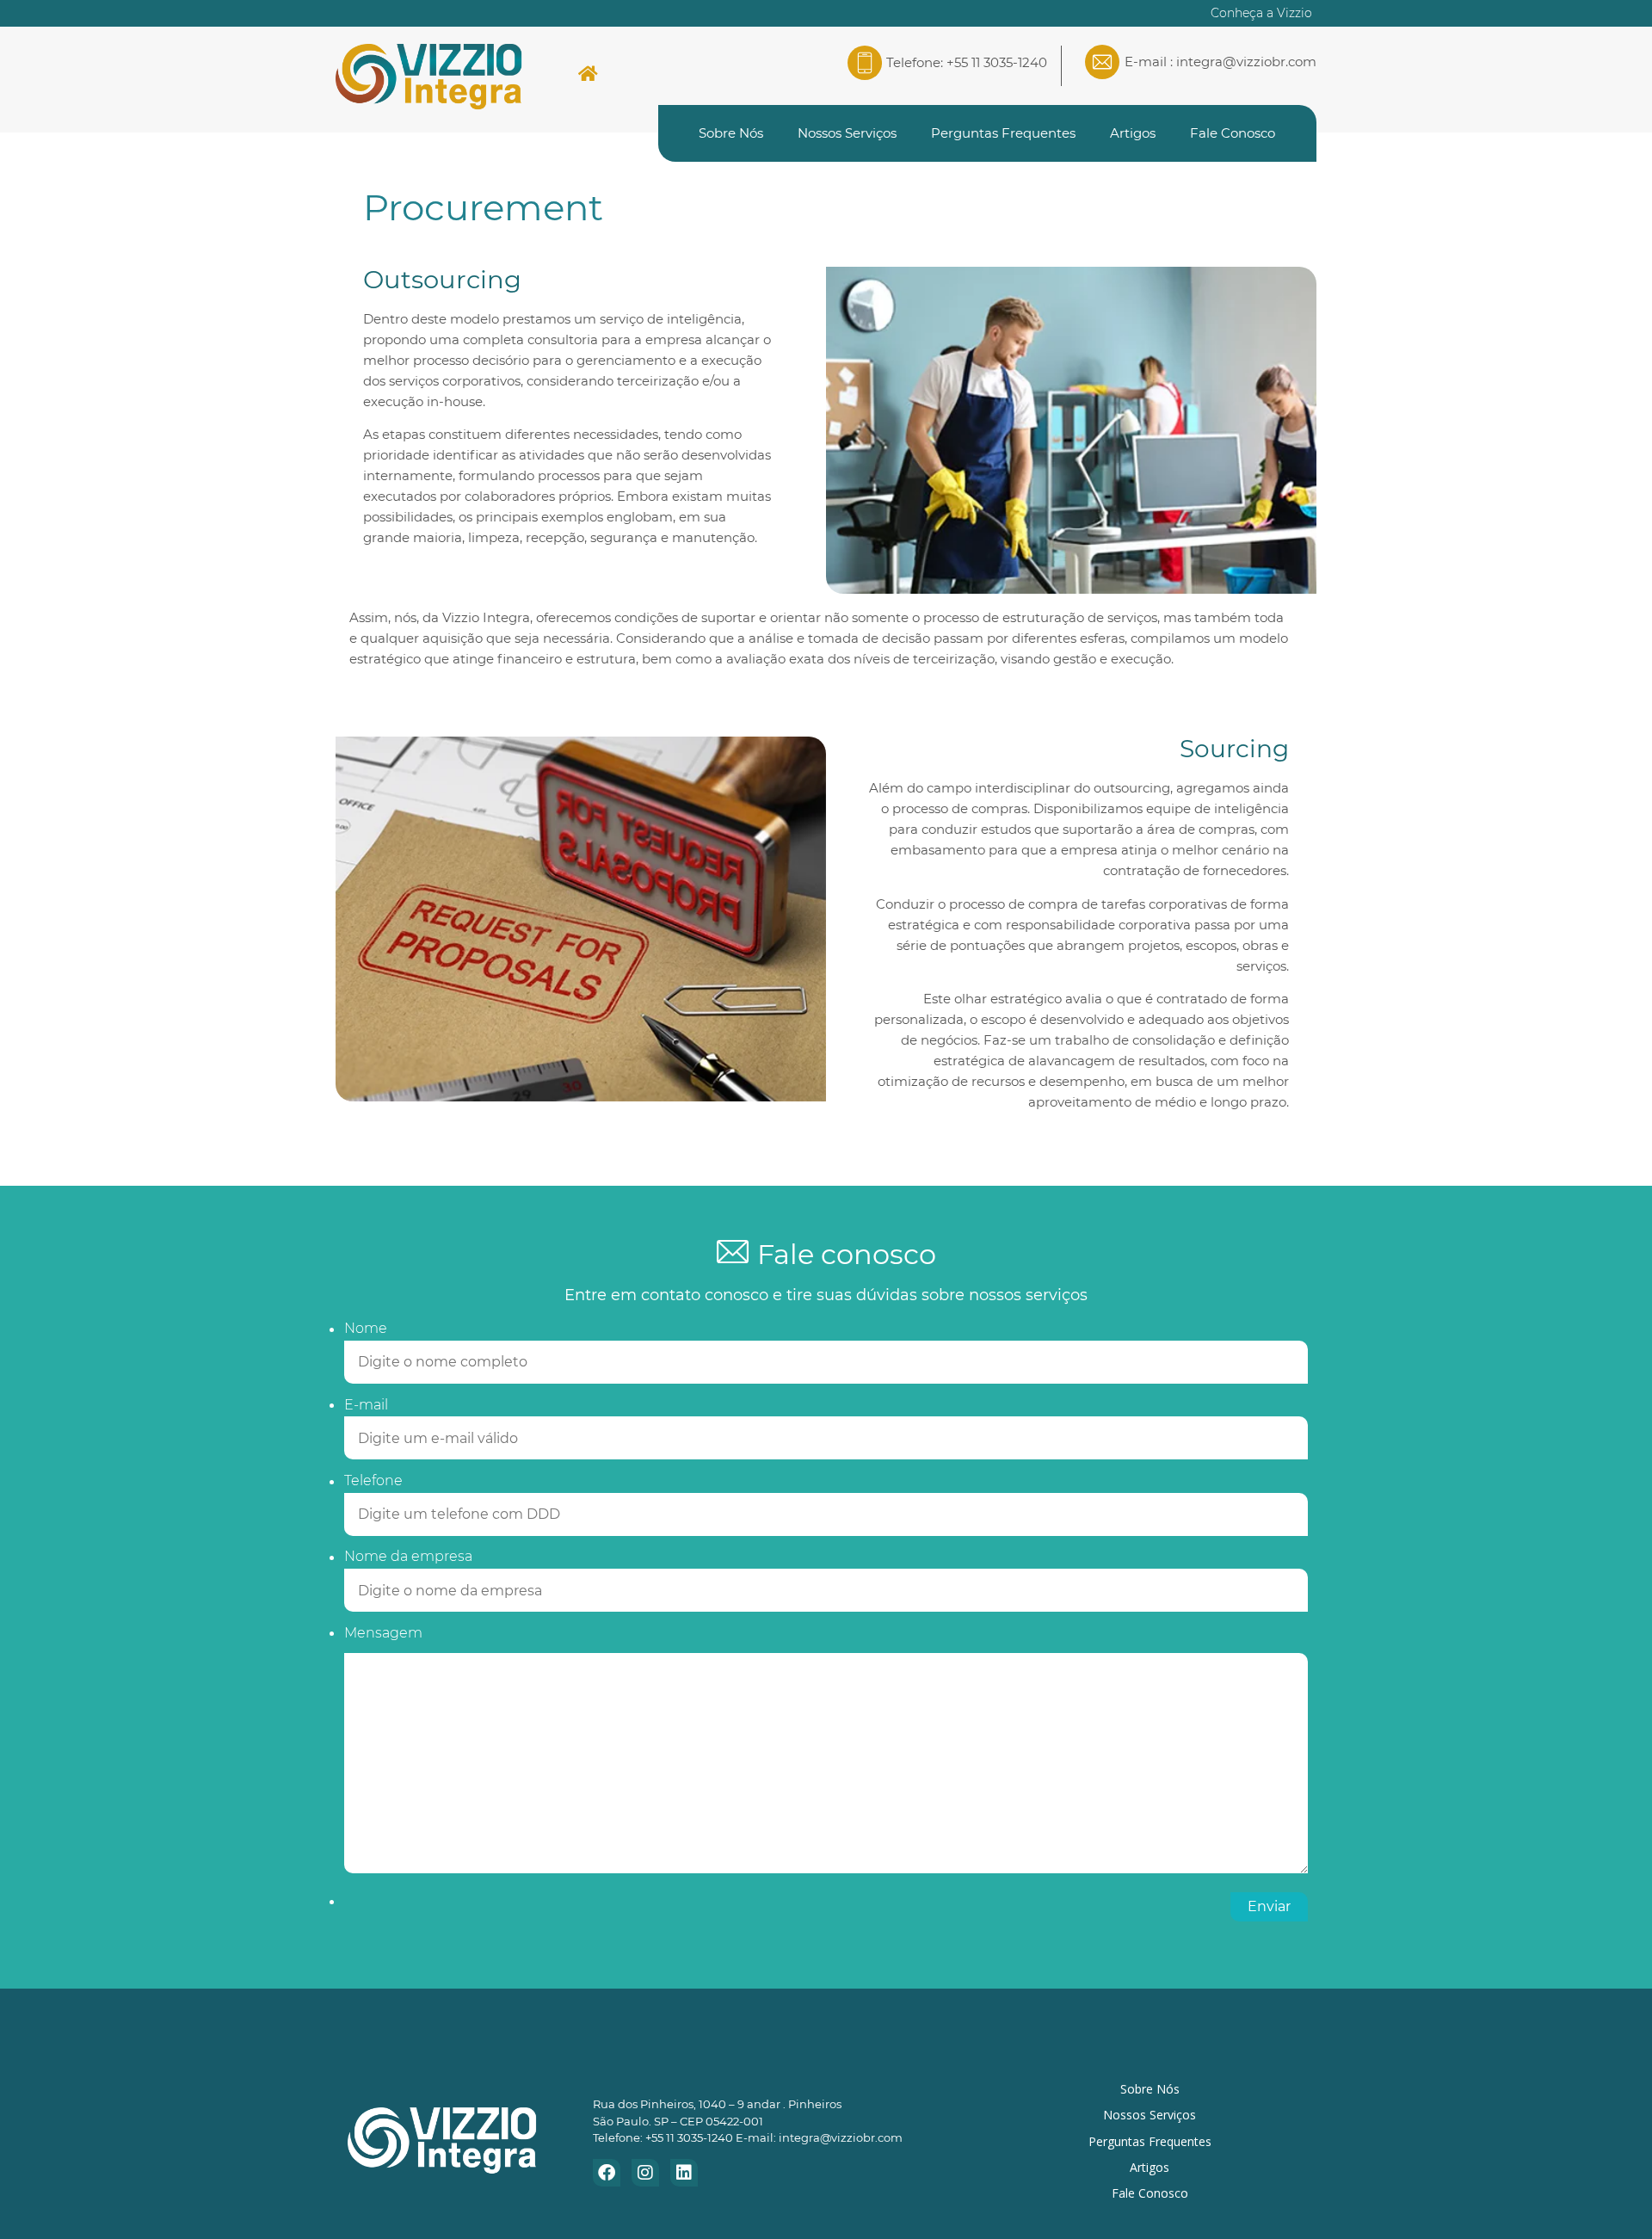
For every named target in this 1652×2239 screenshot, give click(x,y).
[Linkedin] (684, 2173)
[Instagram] (645, 2173)
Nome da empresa (408, 1557)
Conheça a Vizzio (1261, 13)
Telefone (373, 1481)
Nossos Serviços (847, 133)
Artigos (1133, 133)
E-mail (366, 1405)
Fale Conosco (1233, 133)
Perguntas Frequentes (1003, 133)
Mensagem (383, 1633)
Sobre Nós (731, 133)
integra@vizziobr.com (1246, 62)
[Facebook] (607, 2173)
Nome (366, 1329)
